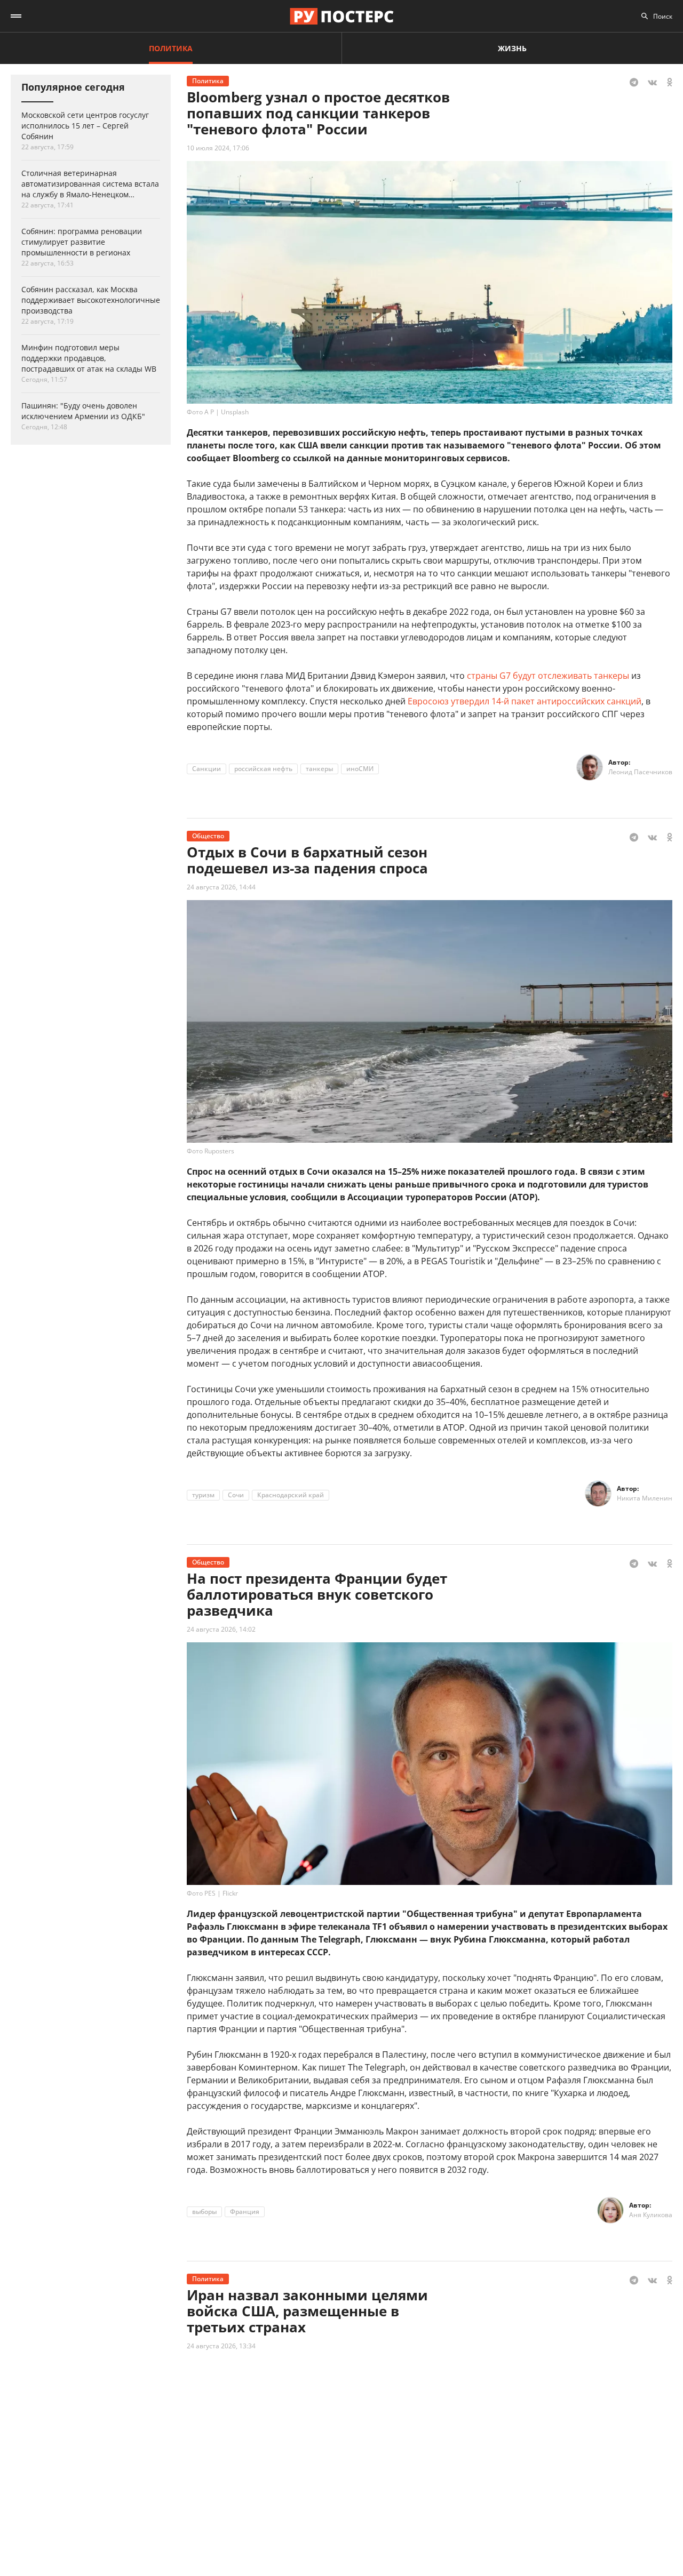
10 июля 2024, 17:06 (218, 148)
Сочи (236, 1495)
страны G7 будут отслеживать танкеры (548, 676)
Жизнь (512, 48)
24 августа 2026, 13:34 (221, 2346)
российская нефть (263, 769)
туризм (203, 1495)
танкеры (319, 769)
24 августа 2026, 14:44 (221, 887)
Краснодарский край (291, 1495)
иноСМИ (360, 769)
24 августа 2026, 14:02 (221, 1629)
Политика (171, 48)
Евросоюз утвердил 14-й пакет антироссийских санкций (525, 701)
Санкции (207, 769)
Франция (245, 2212)
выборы (204, 2212)
